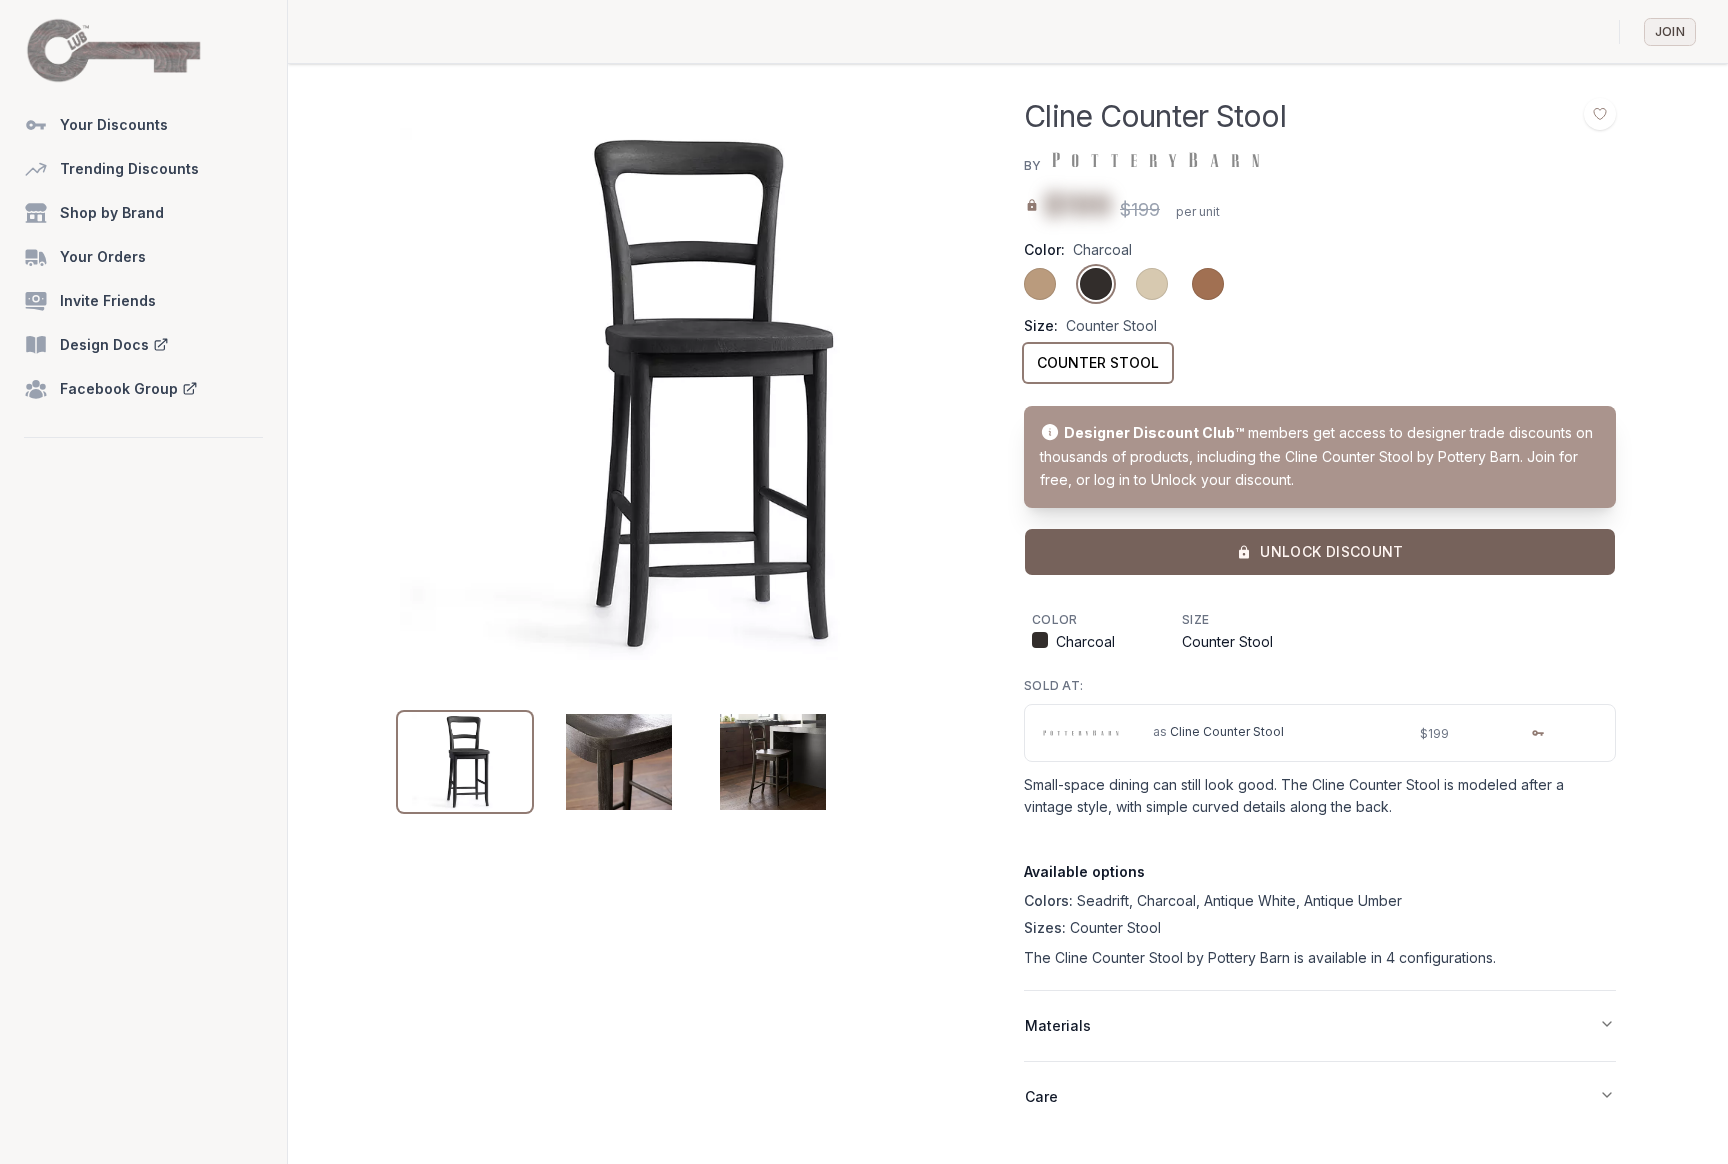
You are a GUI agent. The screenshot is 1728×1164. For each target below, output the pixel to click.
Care (1041, 1096)
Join (1670, 31)
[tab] (465, 762)
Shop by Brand (112, 212)
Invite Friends (108, 300)
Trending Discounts (129, 168)
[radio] (1040, 284)
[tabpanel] (696, 394)
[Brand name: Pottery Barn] (1154, 160)
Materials (1058, 1025)
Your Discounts (114, 124)
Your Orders (103, 256)
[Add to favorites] (1600, 114)
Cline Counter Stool (1227, 731)
